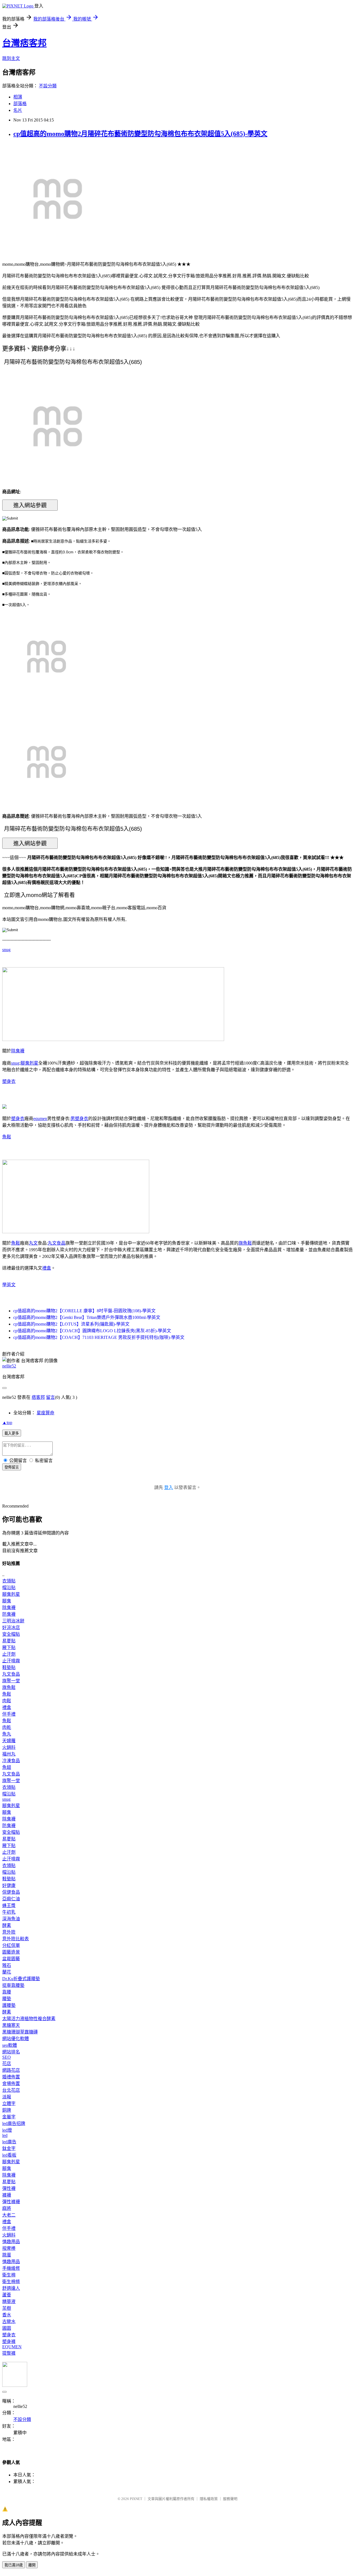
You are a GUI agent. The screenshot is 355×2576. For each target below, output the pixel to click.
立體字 (9, 2103)
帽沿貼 (9, 1588)
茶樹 (7, 2308)
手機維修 (11, 2268)
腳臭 (7, 1601)
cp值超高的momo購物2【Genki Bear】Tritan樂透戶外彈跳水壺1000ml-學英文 (87, 1317)
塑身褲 (9, 2341)
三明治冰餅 (13, 1621)
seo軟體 (10, 2045)
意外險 (9, 1932)
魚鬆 (7, 1137)
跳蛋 (7, 2255)
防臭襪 (9, 1614)
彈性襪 (9, 2188)
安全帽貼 (11, 1634)
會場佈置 (11, 2084)
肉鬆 (7, 1701)
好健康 (9, 1885)
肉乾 (7, 1727)
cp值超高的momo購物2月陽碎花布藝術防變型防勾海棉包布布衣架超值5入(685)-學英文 (140, 134)
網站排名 (11, 2052)
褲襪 (7, 2195)
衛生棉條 (11, 2282)
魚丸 (7, 1734)
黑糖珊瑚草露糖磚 (20, 2032)
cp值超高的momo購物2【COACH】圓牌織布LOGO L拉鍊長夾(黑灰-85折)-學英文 (92, 1331)
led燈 (7, 2130)
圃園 (7, 2328)
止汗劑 (9, 1654)
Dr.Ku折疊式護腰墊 (21, 1979)
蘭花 (7, 1972)
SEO (7, 2057)
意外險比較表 (16, 1939)
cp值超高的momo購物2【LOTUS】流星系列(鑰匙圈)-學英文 (71, 1324)
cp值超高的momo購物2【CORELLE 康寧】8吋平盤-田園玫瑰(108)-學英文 (84, 1311)
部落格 (20, 104)
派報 (7, 2097)
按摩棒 (9, 2248)
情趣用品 (11, 2242)
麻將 (7, 2208)
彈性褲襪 (11, 2202)
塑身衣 (9, 1081)
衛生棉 (9, 2275)
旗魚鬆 (245, 1243)
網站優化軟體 (16, 2039)
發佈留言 (12, 1467)
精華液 (9, 2302)
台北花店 (11, 2090)
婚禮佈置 (11, 2077)
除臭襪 (18, 1051)
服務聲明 (230, 2499)
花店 (7, 2064)
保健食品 (11, 1892)
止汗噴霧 (11, 1661)
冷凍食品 (11, 1761)
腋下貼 (9, 1647)
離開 (32, 2565)
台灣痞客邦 (24, 43)
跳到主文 (11, 58)
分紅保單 (11, 1945)
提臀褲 (9, 2353)
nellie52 (9, 1366)
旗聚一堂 (11, 1681)
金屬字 (9, 2117)
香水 (7, 2315)
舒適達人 (11, 2288)
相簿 (18, 97)
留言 (50, 1397)
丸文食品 (57, 1243)
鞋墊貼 (9, 1667)
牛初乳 (9, 1912)
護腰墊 (9, 2005)
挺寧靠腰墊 (13, 1985)
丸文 (33, 1243)
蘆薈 (7, 2295)
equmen (40, 1119)
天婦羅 (9, 1741)
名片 (18, 110)
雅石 (7, 1965)
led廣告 (9, 2142)
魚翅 (7, 1767)
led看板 (9, 2155)
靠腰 (7, 1992)
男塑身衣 (79, 1119)
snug (6, 950)
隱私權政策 (209, 2499)
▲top (7, 1423)
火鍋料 (9, 1747)
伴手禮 (9, 1714)
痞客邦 (38, 1397)
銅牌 (7, 2110)
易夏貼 (9, 1641)
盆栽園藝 (11, 1959)
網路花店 (11, 2070)
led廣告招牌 (14, 2123)
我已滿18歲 (14, 2565)
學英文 (9, 1285)
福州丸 (9, 1754)
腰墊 (7, 1999)
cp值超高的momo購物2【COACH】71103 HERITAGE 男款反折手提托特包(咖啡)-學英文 (99, 1337)
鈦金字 (9, 2148)
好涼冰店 (11, 1628)
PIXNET (136, 2499)
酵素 (7, 1925)
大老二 (9, 2215)
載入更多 (12, 1433)
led (5, 2135)
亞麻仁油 (11, 1899)
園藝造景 (11, 1952)
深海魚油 (11, 1919)
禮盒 (47, 1268)
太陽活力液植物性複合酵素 (29, 2019)
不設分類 (48, 86)
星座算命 (45, 1413)
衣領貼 (9, 1581)
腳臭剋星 (29, 1063)
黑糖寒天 (11, 2025)
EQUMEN (12, 2347)
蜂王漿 (9, 1905)
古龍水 (9, 2322)
